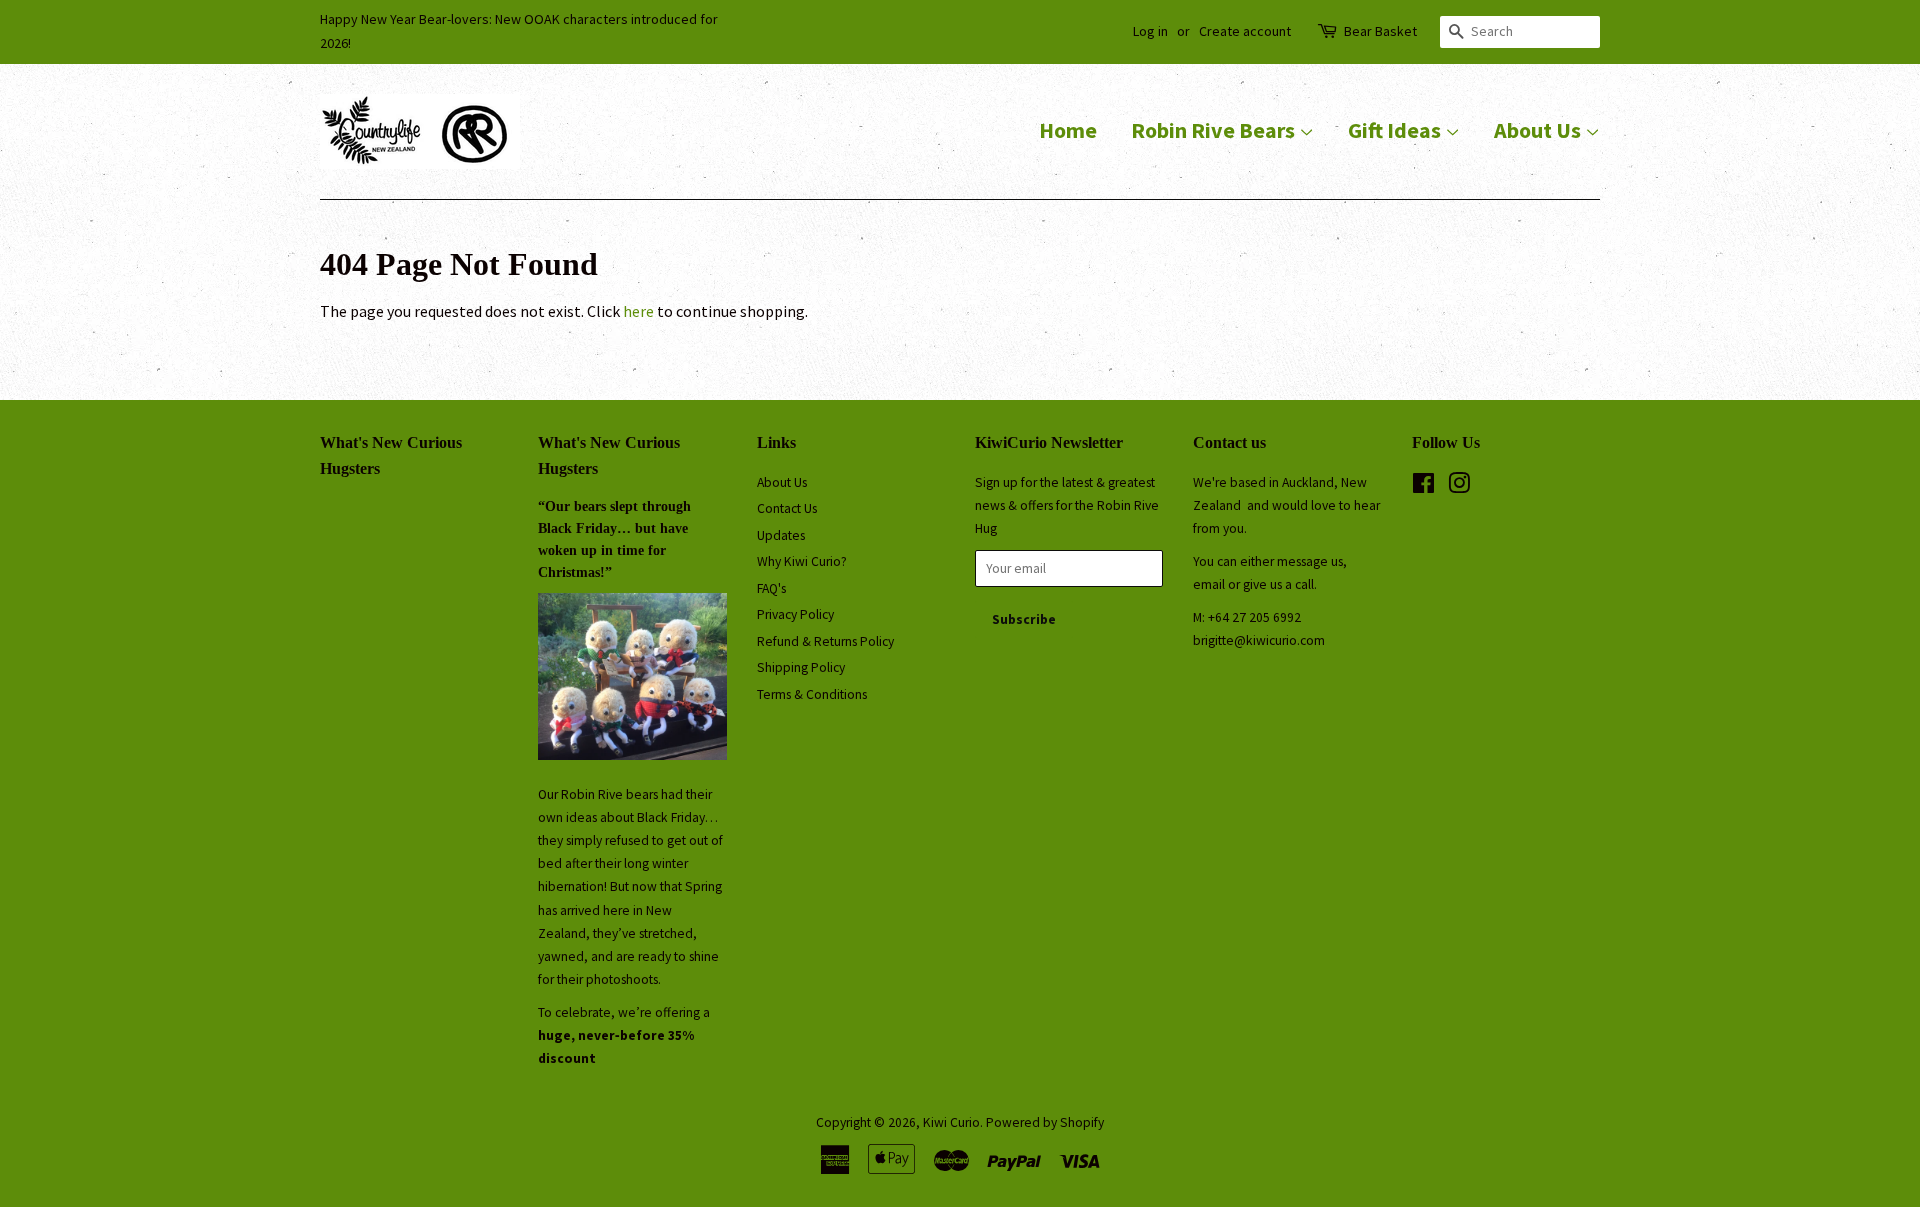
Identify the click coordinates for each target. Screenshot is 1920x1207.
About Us (1539, 130)
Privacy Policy (795, 614)
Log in (1150, 31)
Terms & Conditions (812, 694)
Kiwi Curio (951, 1122)
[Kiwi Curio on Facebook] (1423, 487)
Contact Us (787, 508)
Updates (781, 535)
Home (1068, 130)
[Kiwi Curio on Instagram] (1459, 487)
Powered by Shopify (1045, 1122)
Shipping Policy (801, 667)
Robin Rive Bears (1215, 130)
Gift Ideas (1396, 130)
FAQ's (771, 588)
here (638, 311)
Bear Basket (1380, 31)
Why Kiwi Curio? (802, 561)
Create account (1245, 31)
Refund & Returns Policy (825, 641)
